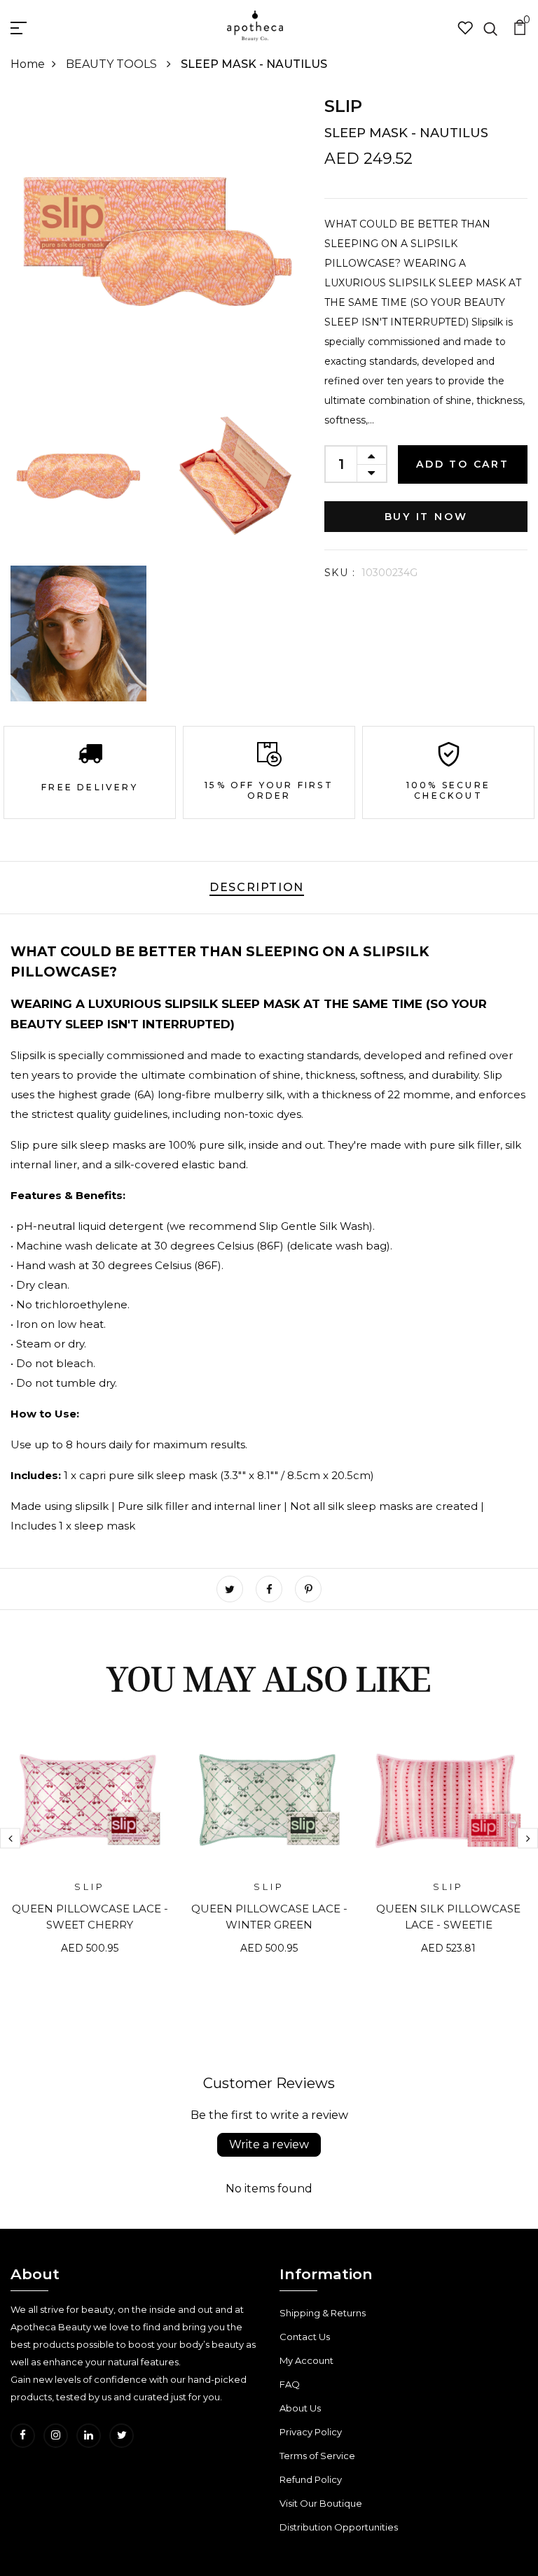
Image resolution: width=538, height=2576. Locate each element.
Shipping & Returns (323, 2313)
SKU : (340, 573)
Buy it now (426, 517)
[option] (90, 1849)
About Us (300, 2408)
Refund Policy (311, 2479)
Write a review (269, 2144)
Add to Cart (463, 464)
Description (257, 887)
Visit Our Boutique (321, 2503)
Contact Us (305, 2337)
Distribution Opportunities (339, 2527)
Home (28, 64)
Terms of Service (317, 2456)
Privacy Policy (311, 2432)
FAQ (290, 2384)
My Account (306, 2360)
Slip (343, 106)
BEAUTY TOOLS (113, 64)
